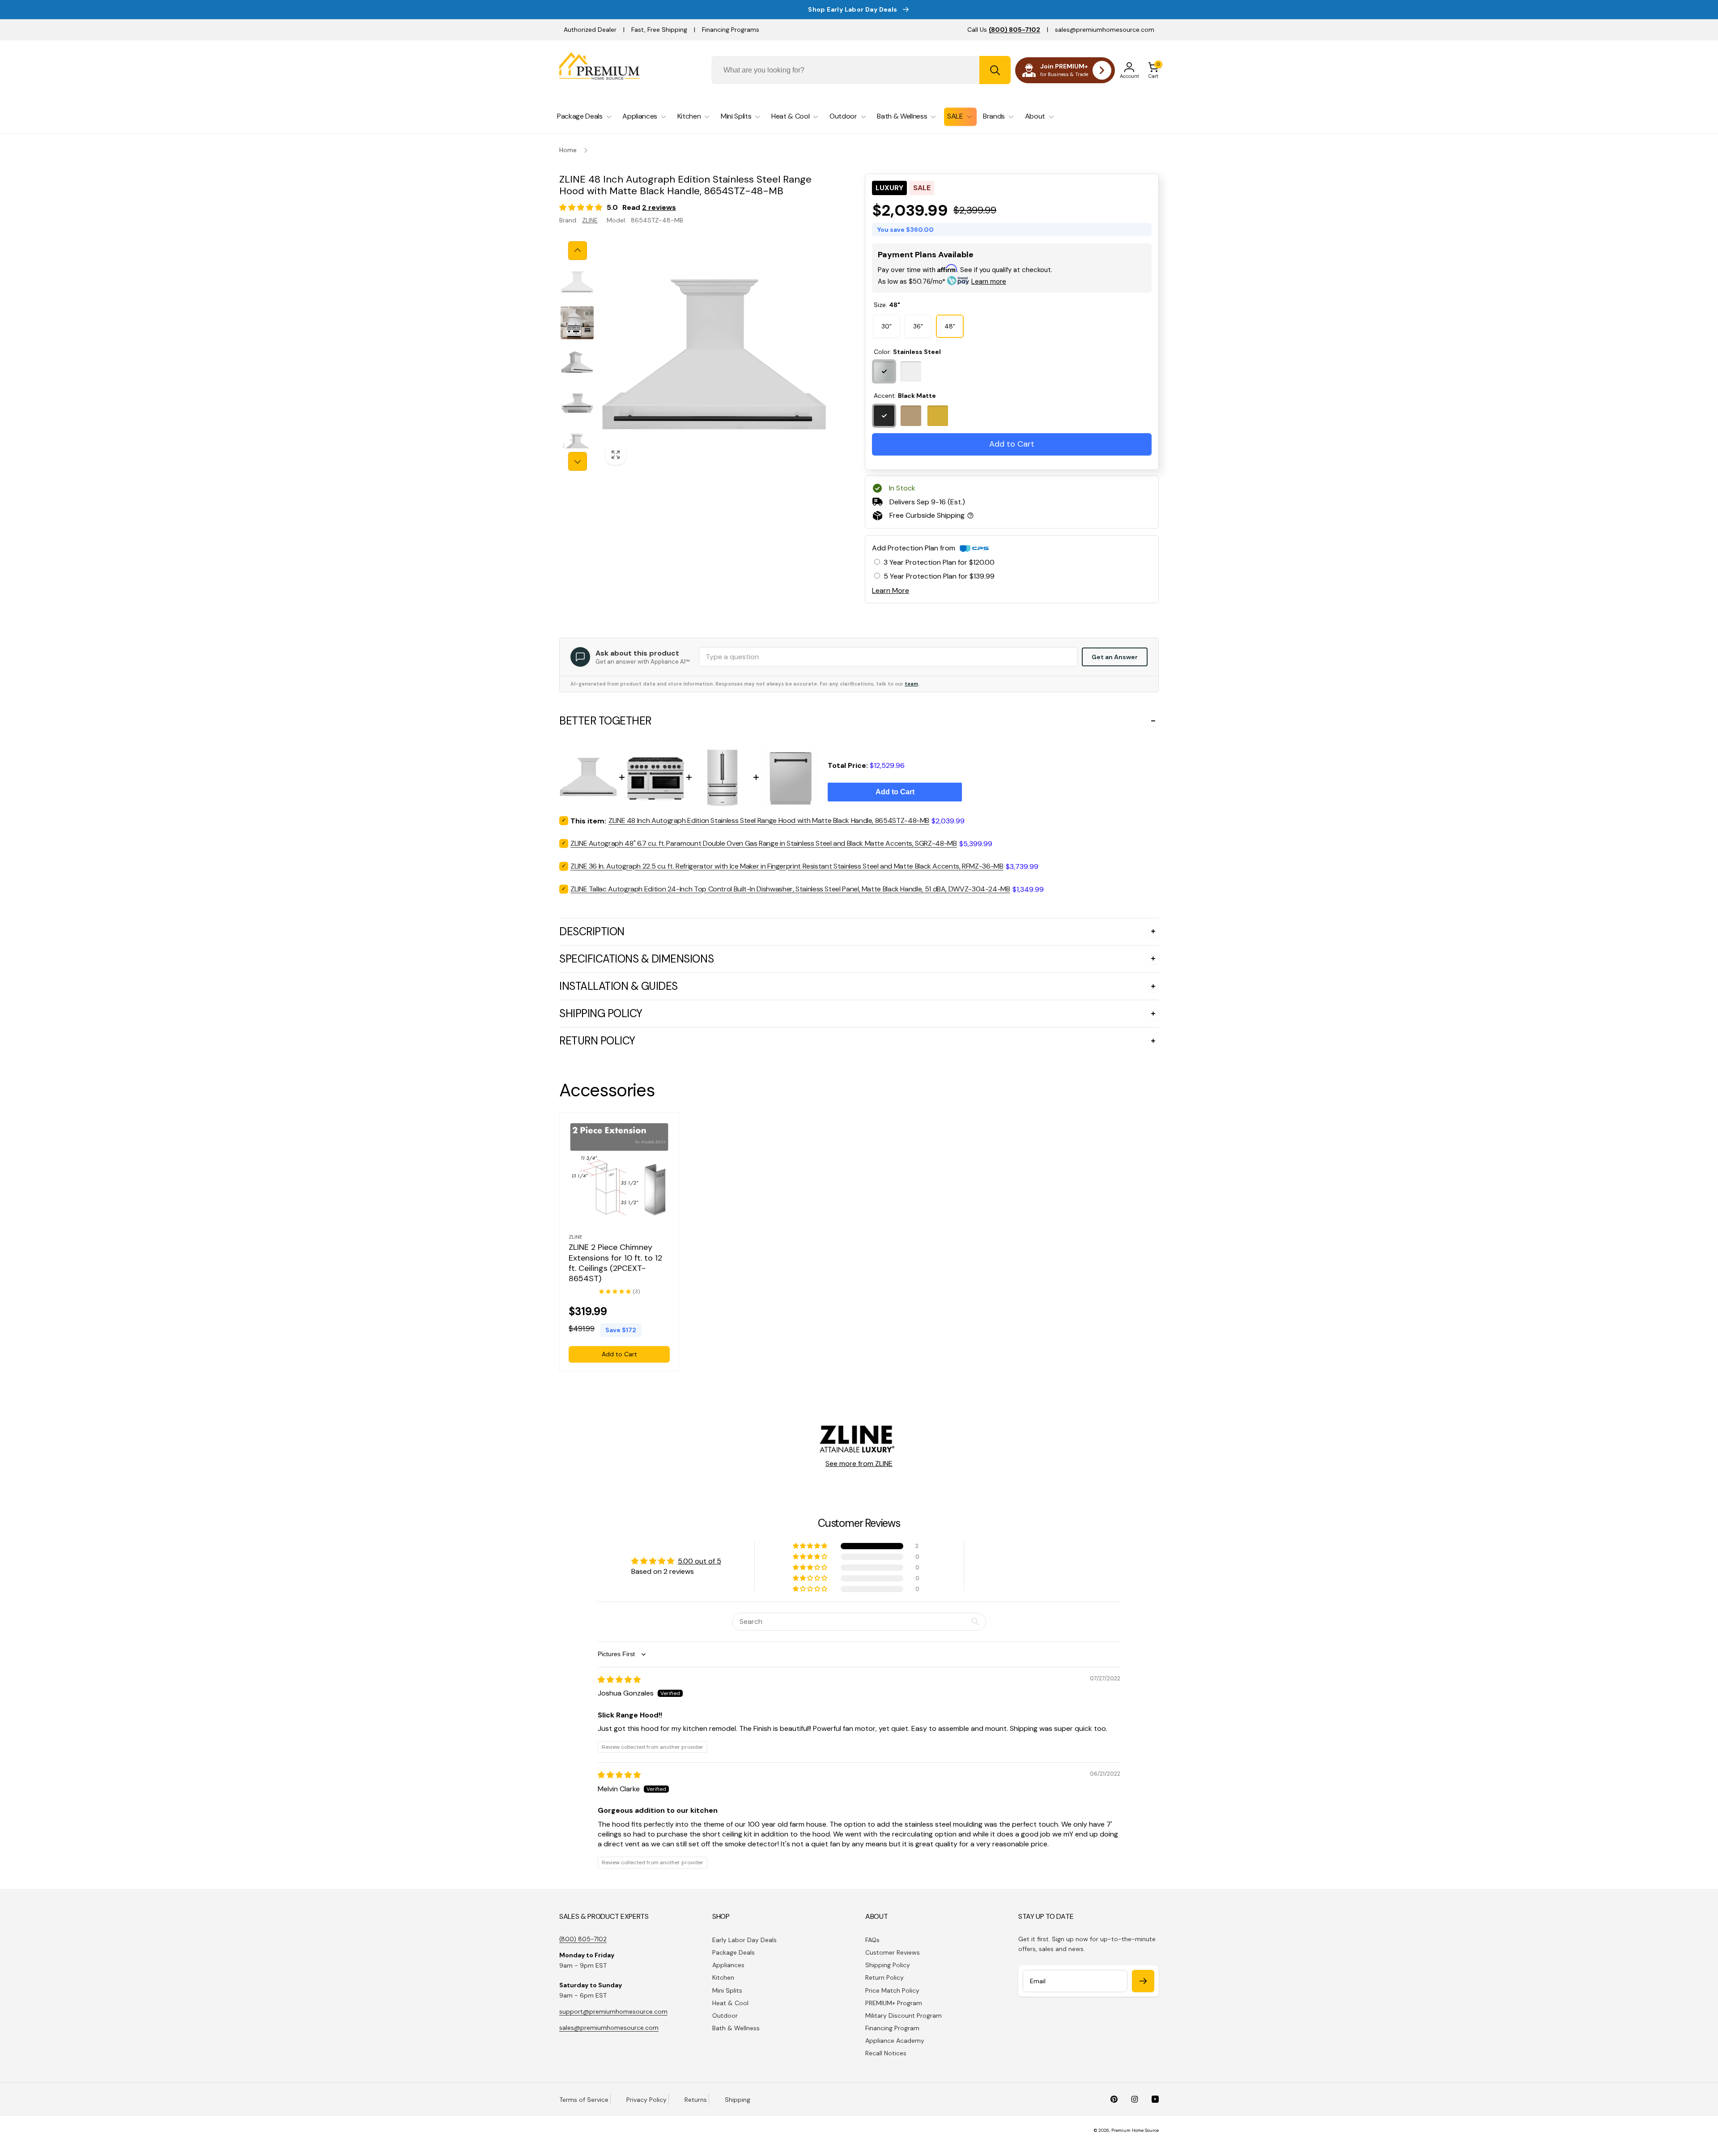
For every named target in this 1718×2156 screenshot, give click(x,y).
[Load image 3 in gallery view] (577, 363)
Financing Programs (731, 30)
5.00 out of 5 (700, 1561)
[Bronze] (911, 416)
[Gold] (938, 416)
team (911, 684)
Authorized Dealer (590, 30)
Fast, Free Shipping (659, 30)
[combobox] (861, 70)
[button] (1153, 70)
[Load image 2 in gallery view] (577, 323)
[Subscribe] (1143, 1981)
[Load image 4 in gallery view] (577, 403)
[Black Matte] (884, 416)
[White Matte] (911, 371)
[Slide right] (578, 461)
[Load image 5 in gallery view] (577, 445)
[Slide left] (578, 251)
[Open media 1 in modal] (714, 356)
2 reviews (659, 207)
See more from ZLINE (859, 1464)
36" (918, 326)
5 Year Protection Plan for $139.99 (939, 576)
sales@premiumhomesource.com (1105, 30)
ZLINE (590, 220)
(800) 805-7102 (583, 1939)
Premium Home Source (1135, 2130)
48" (950, 326)
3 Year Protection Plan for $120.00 (939, 562)
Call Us (1004, 30)
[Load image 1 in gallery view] (577, 282)
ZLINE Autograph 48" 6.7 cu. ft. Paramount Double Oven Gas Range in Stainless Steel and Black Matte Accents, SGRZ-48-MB (764, 843)
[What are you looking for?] (995, 70)
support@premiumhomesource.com (613, 2011)
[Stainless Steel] (884, 371)
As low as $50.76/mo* (942, 281)
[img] (619, 1680)
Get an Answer (1115, 657)
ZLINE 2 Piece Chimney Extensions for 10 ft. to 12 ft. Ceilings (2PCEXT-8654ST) (615, 1263)
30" (887, 326)
